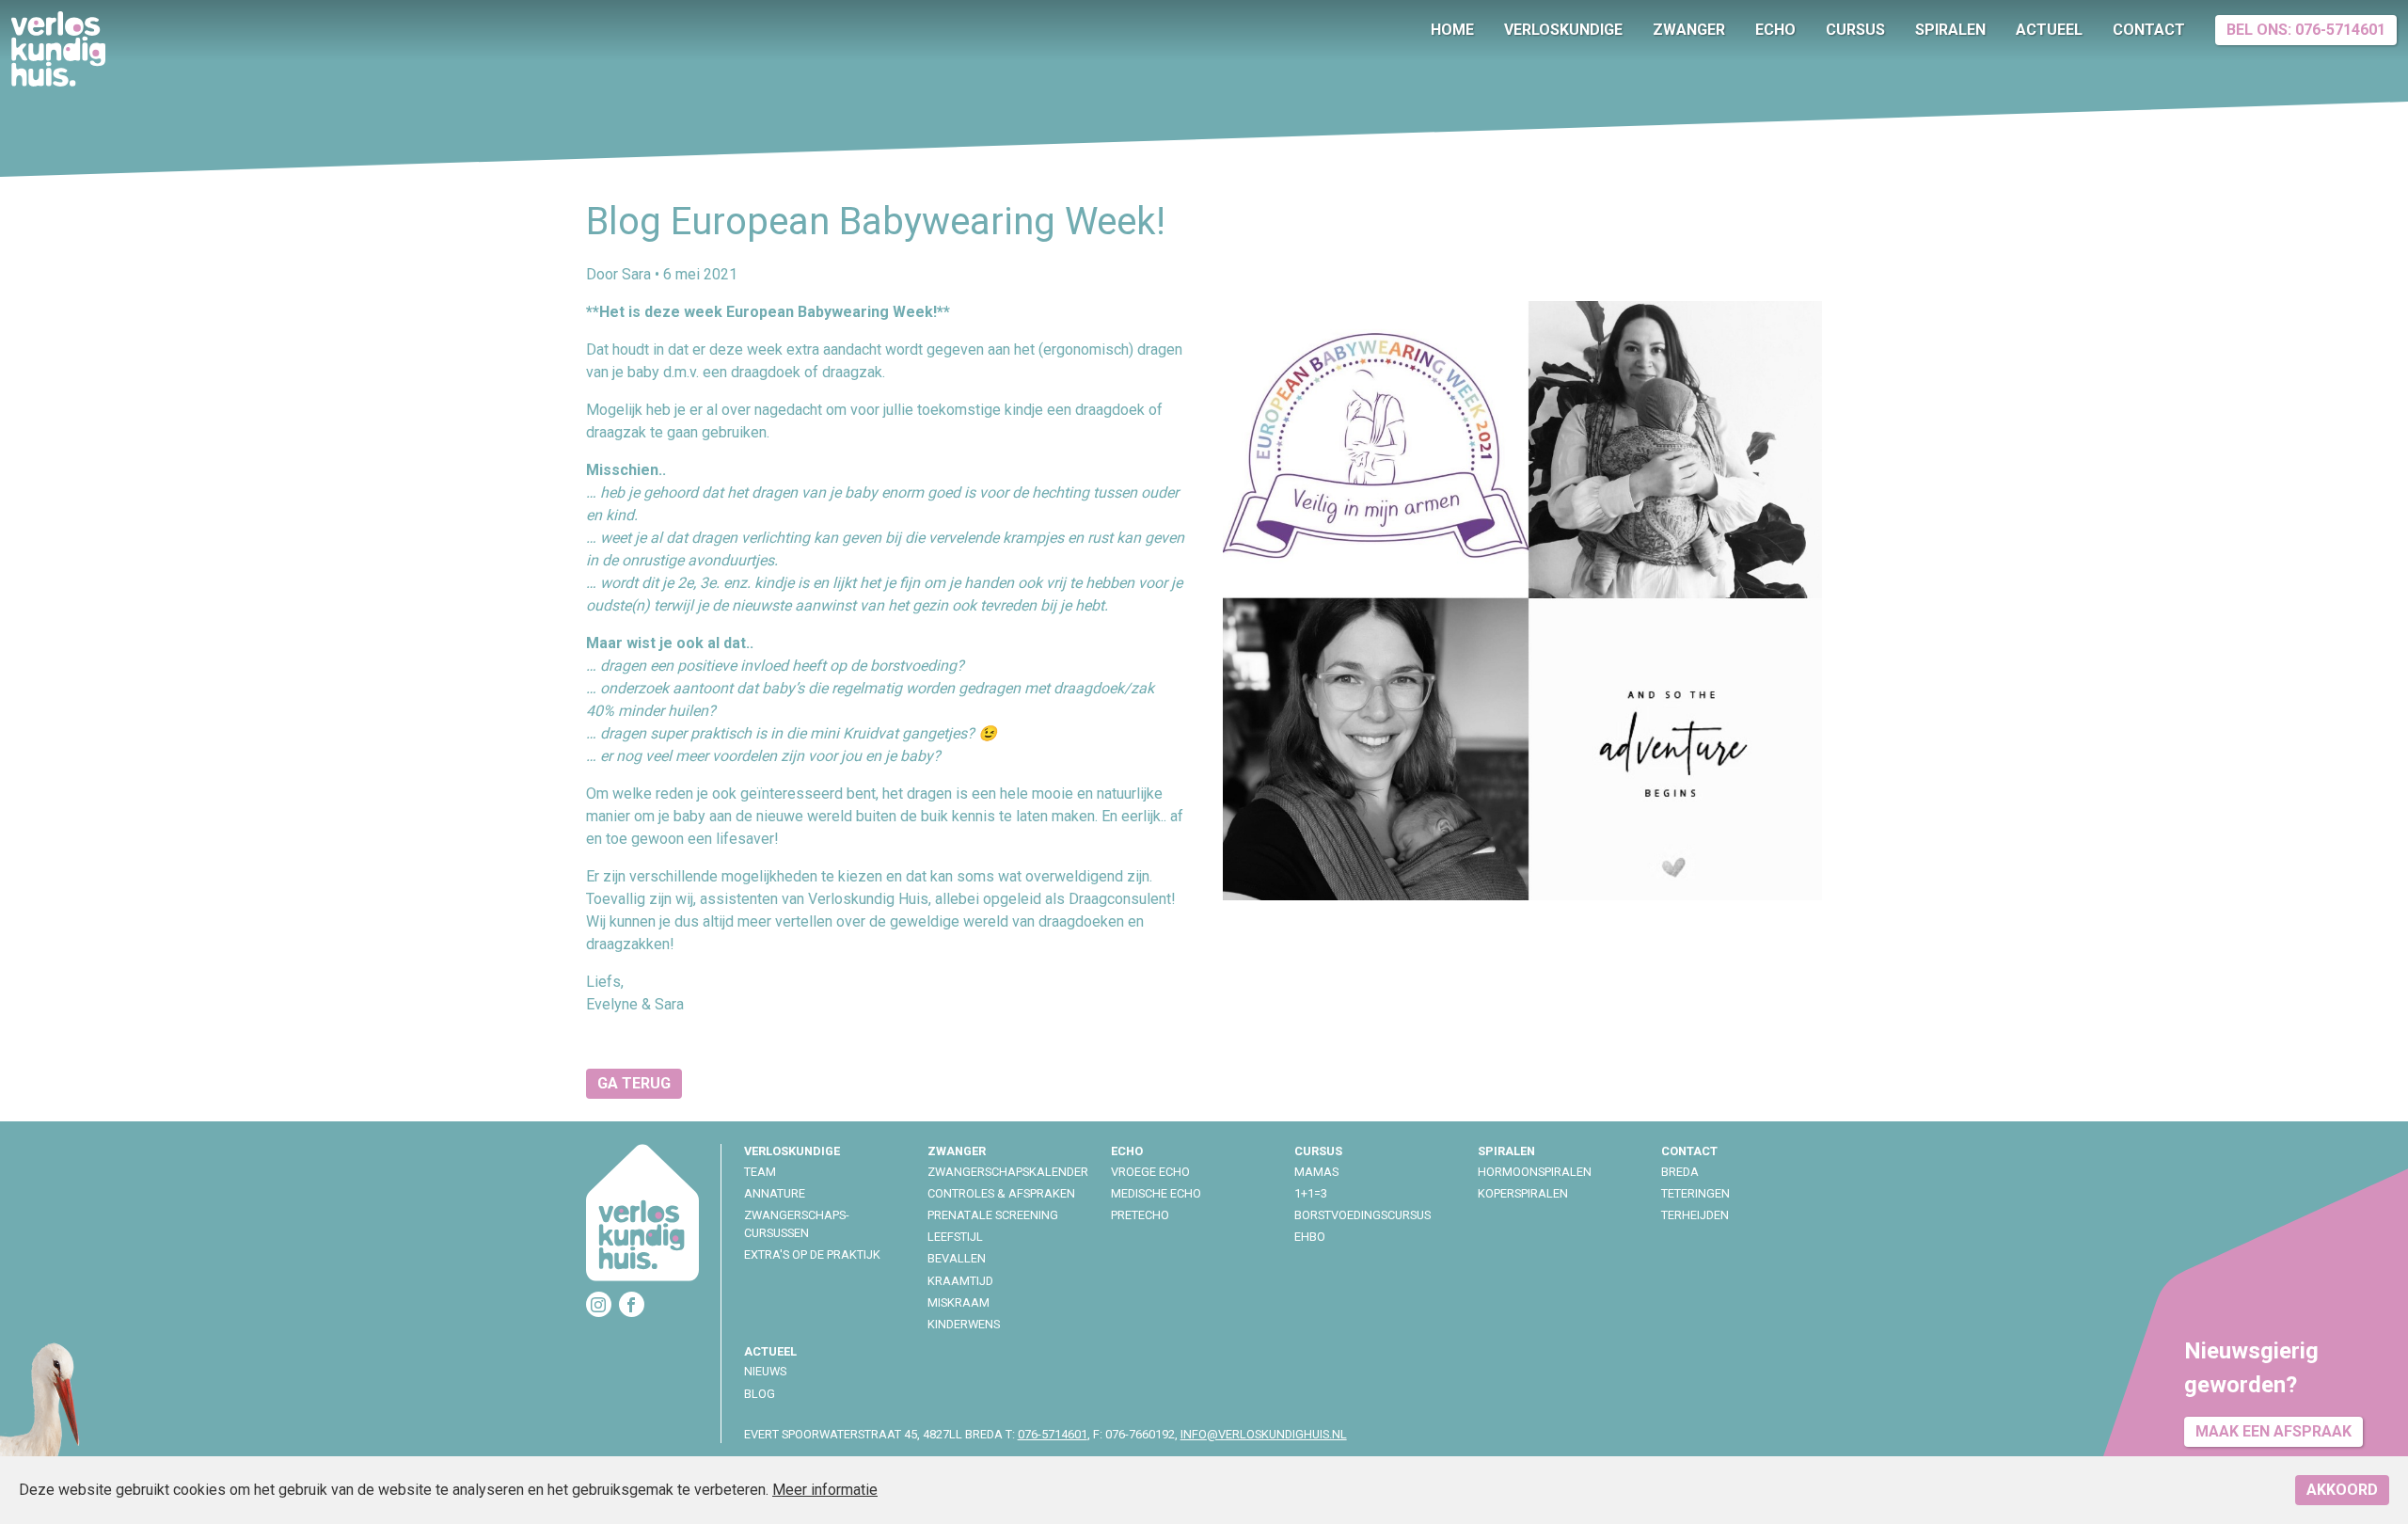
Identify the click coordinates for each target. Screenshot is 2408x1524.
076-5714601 (1053, 1434)
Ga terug (634, 1083)
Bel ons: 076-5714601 (2306, 30)
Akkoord (2342, 1490)
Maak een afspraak (2273, 1431)
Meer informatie (825, 1490)
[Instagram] (599, 1304)
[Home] (642, 1216)
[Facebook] (632, 1304)
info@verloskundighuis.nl (1264, 1434)
